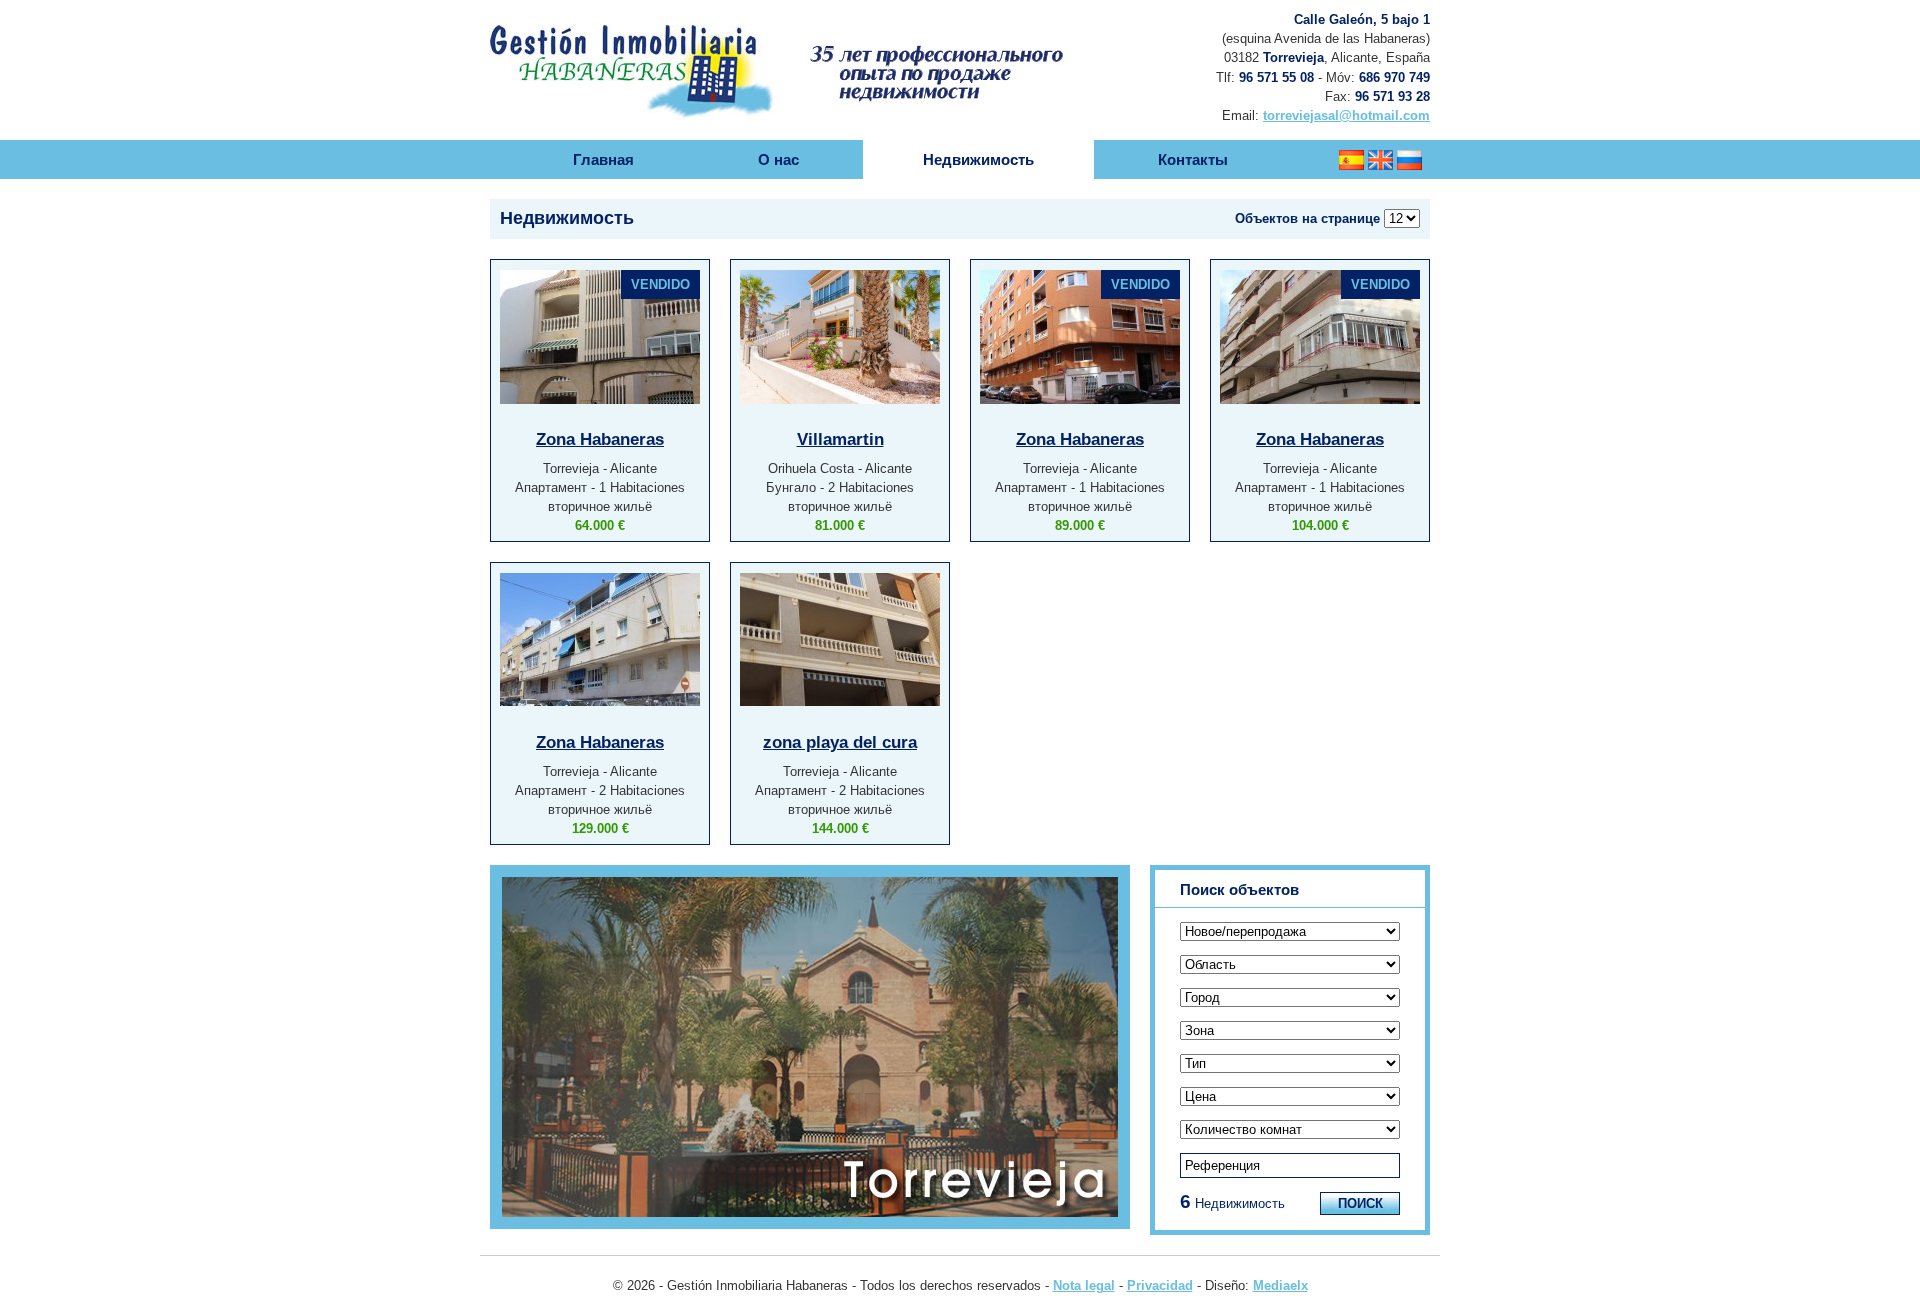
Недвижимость (978, 159)
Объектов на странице (1307, 218)
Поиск (1360, 1203)
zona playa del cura (840, 742)
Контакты (1193, 159)
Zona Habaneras (600, 439)
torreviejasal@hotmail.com (1346, 115)
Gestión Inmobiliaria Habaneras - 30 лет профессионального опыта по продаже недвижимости (805, 44)
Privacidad (1160, 1285)
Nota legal (1084, 1285)
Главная (603, 159)
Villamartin (840, 439)
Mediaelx (1280, 1285)
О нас (778, 159)
